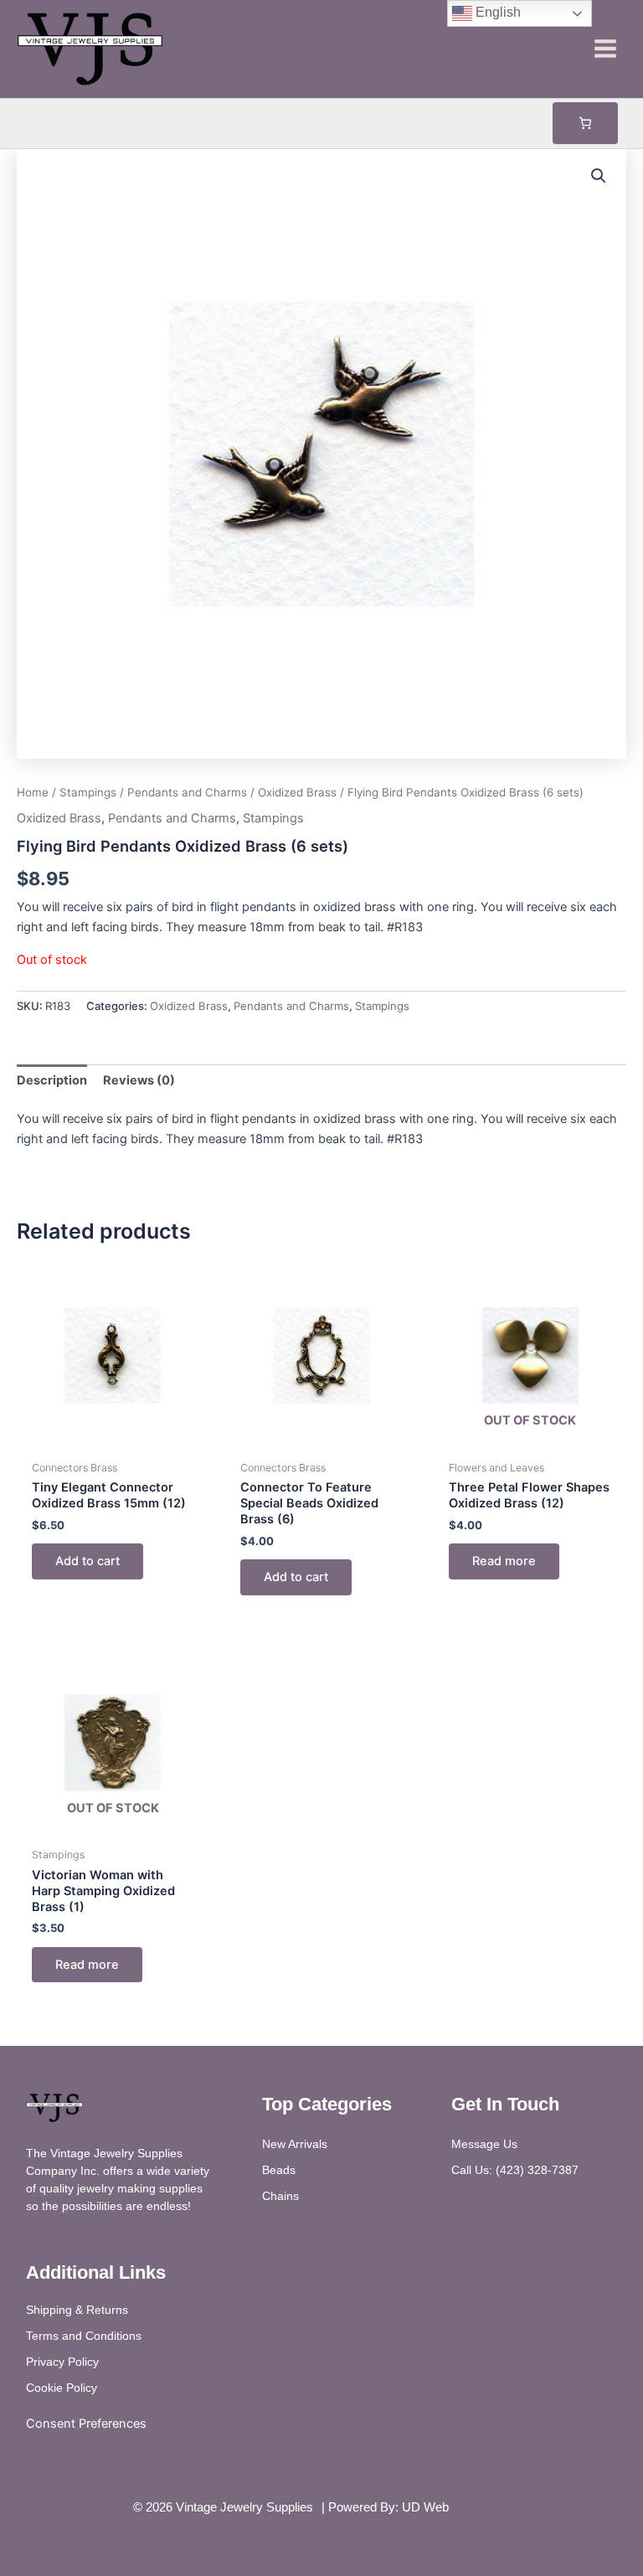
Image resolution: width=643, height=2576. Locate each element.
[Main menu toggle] (605, 49)
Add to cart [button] (87, 1561)
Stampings (88, 792)
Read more (504, 1561)
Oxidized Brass (297, 792)
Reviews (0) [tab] (139, 1080)
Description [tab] (52, 1080)
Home (33, 792)
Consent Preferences (86, 2424)
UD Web (425, 2507)
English (496, 12)
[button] (599, 176)
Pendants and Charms (187, 792)
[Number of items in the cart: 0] (585, 123)
